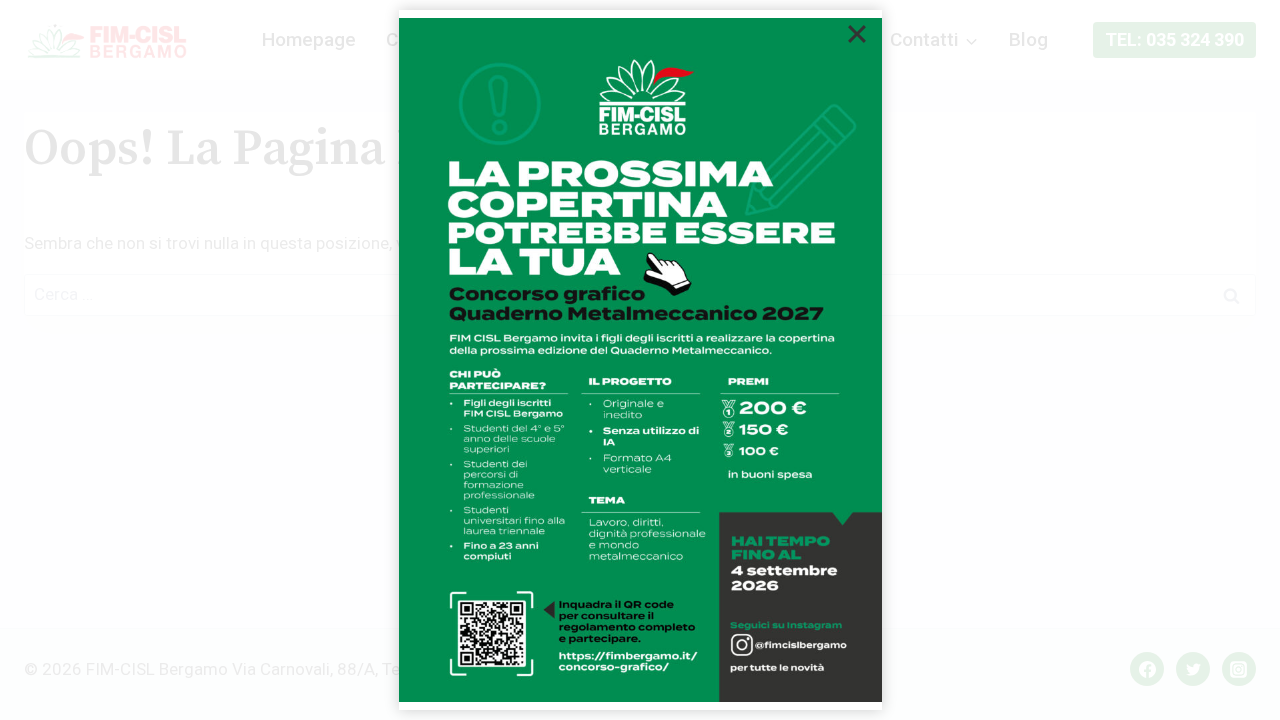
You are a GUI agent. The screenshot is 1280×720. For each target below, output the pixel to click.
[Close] (857, 34)
